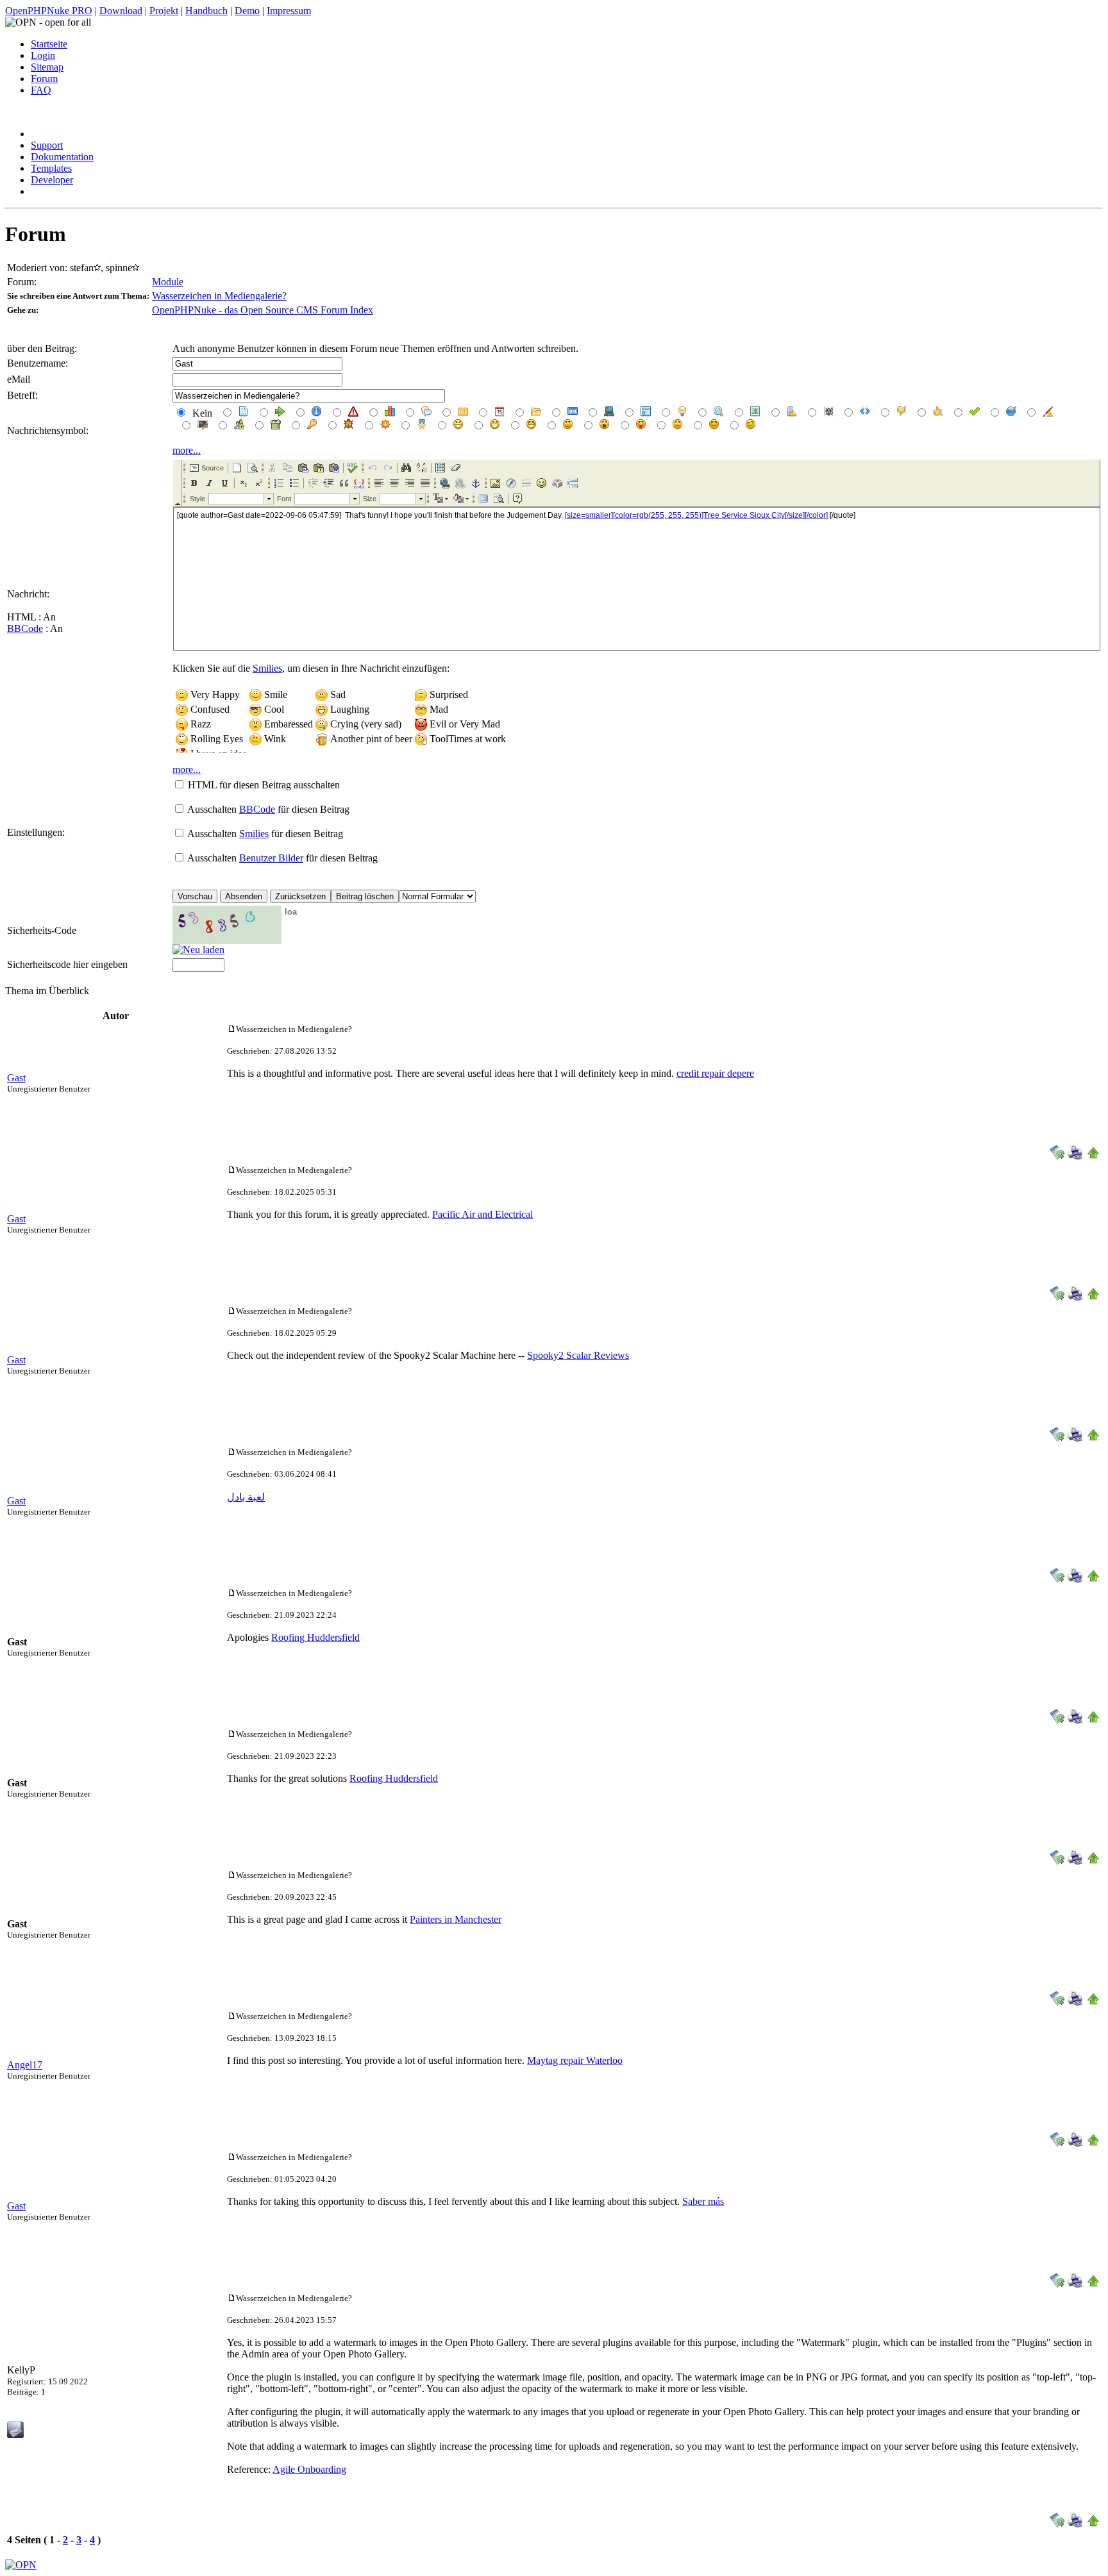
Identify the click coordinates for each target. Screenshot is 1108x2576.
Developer (52, 180)
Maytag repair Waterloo (575, 2060)
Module (168, 282)
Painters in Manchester (456, 1919)
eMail (19, 379)
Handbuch (206, 11)
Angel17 (25, 2065)
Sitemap (47, 67)
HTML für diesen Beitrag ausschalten (264, 785)
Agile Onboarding (309, 2469)
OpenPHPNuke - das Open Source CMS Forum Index (263, 310)
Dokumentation (62, 157)
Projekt (164, 11)
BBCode (25, 628)
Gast (16, 1078)
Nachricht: (28, 594)
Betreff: (22, 395)
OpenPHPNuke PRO (49, 11)
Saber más (703, 2201)
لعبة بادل (246, 1497)
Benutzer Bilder (271, 858)
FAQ (41, 90)
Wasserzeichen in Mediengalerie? (219, 296)
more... (187, 450)
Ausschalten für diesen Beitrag (268, 809)
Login (43, 55)
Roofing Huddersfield (315, 1637)
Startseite (49, 44)
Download (121, 11)
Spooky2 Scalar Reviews (578, 1355)
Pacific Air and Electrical (483, 1214)
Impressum (289, 11)
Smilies (267, 668)
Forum (44, 79)
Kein (201, 413)
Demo (247, 11)
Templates (51, 168)
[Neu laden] (198, 950)
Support (47, 145)
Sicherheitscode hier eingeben (67, 964)
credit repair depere (715, 1073)
